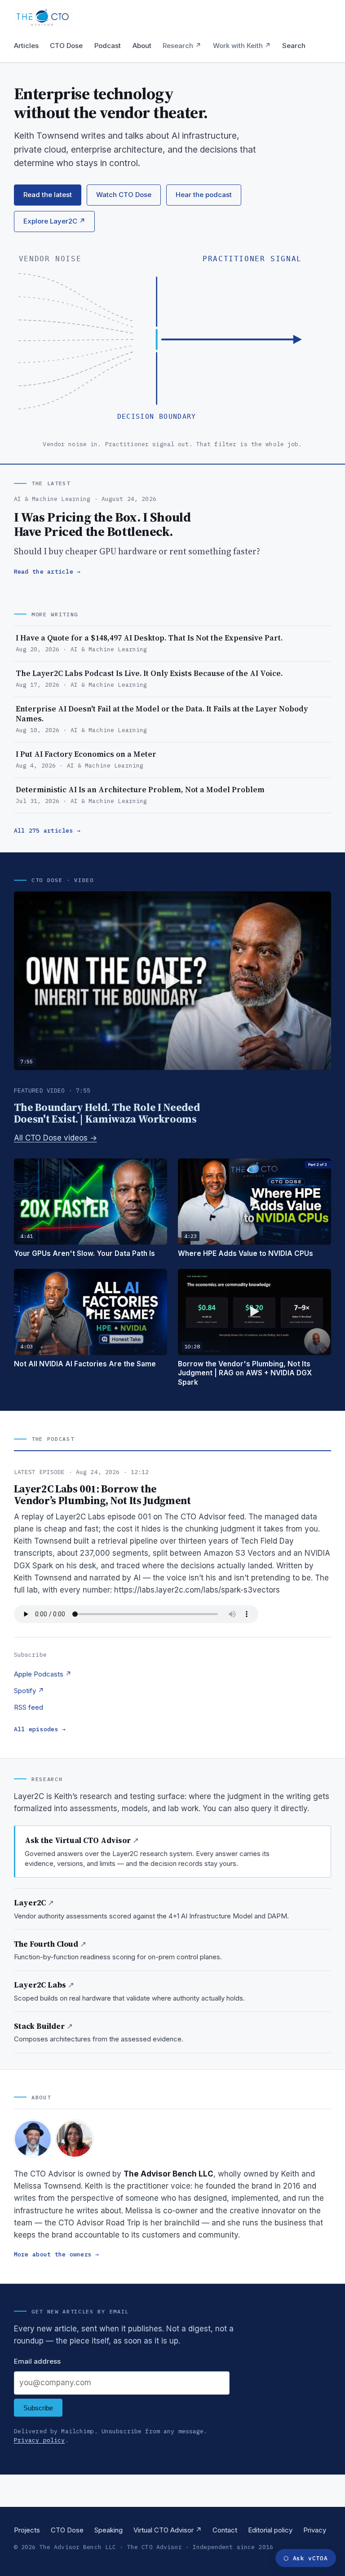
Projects (27, 2530)
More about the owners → (57, 2254)
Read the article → (47, 572)
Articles (26, 46)
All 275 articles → (47, 831)
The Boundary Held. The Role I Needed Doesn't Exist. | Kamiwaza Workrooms (107, 1113)
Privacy (315, 2530)
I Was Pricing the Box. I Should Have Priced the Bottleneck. (102, 524)
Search (294, 46)
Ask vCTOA (305, 2558)
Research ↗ (182, 46)
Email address (37, 2361)
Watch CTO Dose (124, 195)
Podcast (108, 46)
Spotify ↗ (29, 1691)
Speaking (108, 2530)
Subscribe (38, 2408)
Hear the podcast (204, 195)
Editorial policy (270, 2530)
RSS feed (29, 1707)
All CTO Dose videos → (55, 1138)
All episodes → (40, 1729)
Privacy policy (40, 2440)
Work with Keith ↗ (242, 46)
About (142, 46)
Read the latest (48, 195)
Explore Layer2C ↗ (54, 221)
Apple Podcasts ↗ (43, 1674)
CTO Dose (66, 46)
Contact (225, 2530)
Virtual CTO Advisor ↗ (168, 2530)
